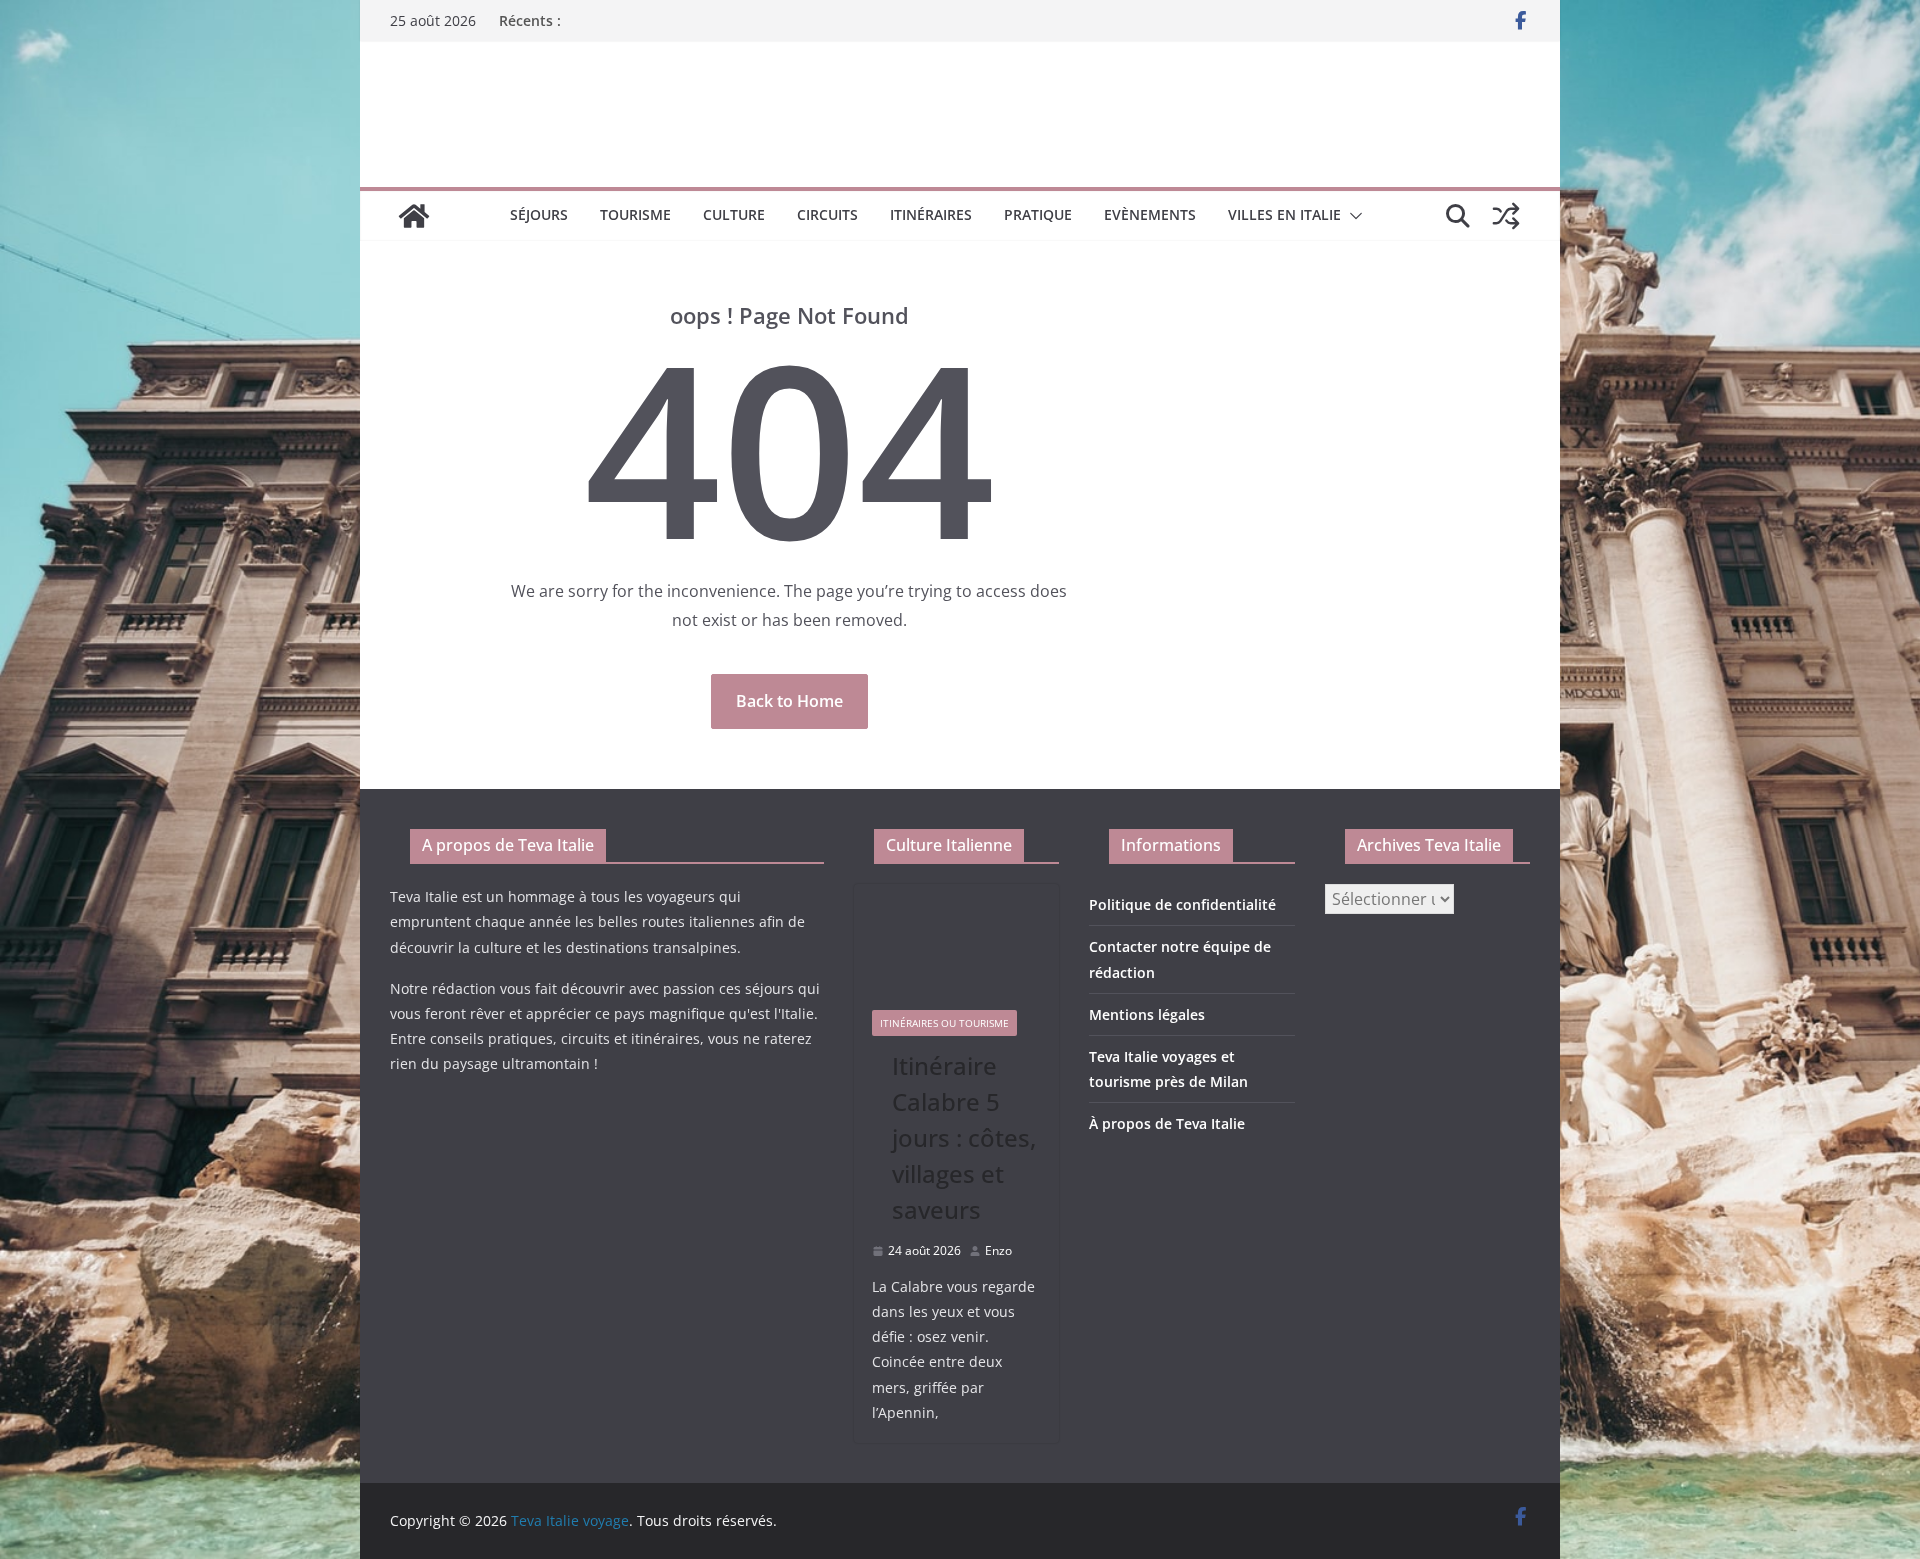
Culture (734, 214)
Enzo (998, 1250)
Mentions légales (1147, 1014)
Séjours (539, 214)
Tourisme (635, 214)
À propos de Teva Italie (1167, 1123)
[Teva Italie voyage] (414, 216)
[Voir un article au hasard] (1506, 216)
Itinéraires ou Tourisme (944, 1023)
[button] (1352, 216)
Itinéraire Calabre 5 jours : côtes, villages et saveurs (964, 1137)
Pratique (1038, 214)
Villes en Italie (1284, 214)
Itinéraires (931, 214)
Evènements (1150, 214)
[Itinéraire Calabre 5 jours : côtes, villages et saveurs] (957, 938)
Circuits (827, 214)
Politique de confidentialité (1182, 904)
